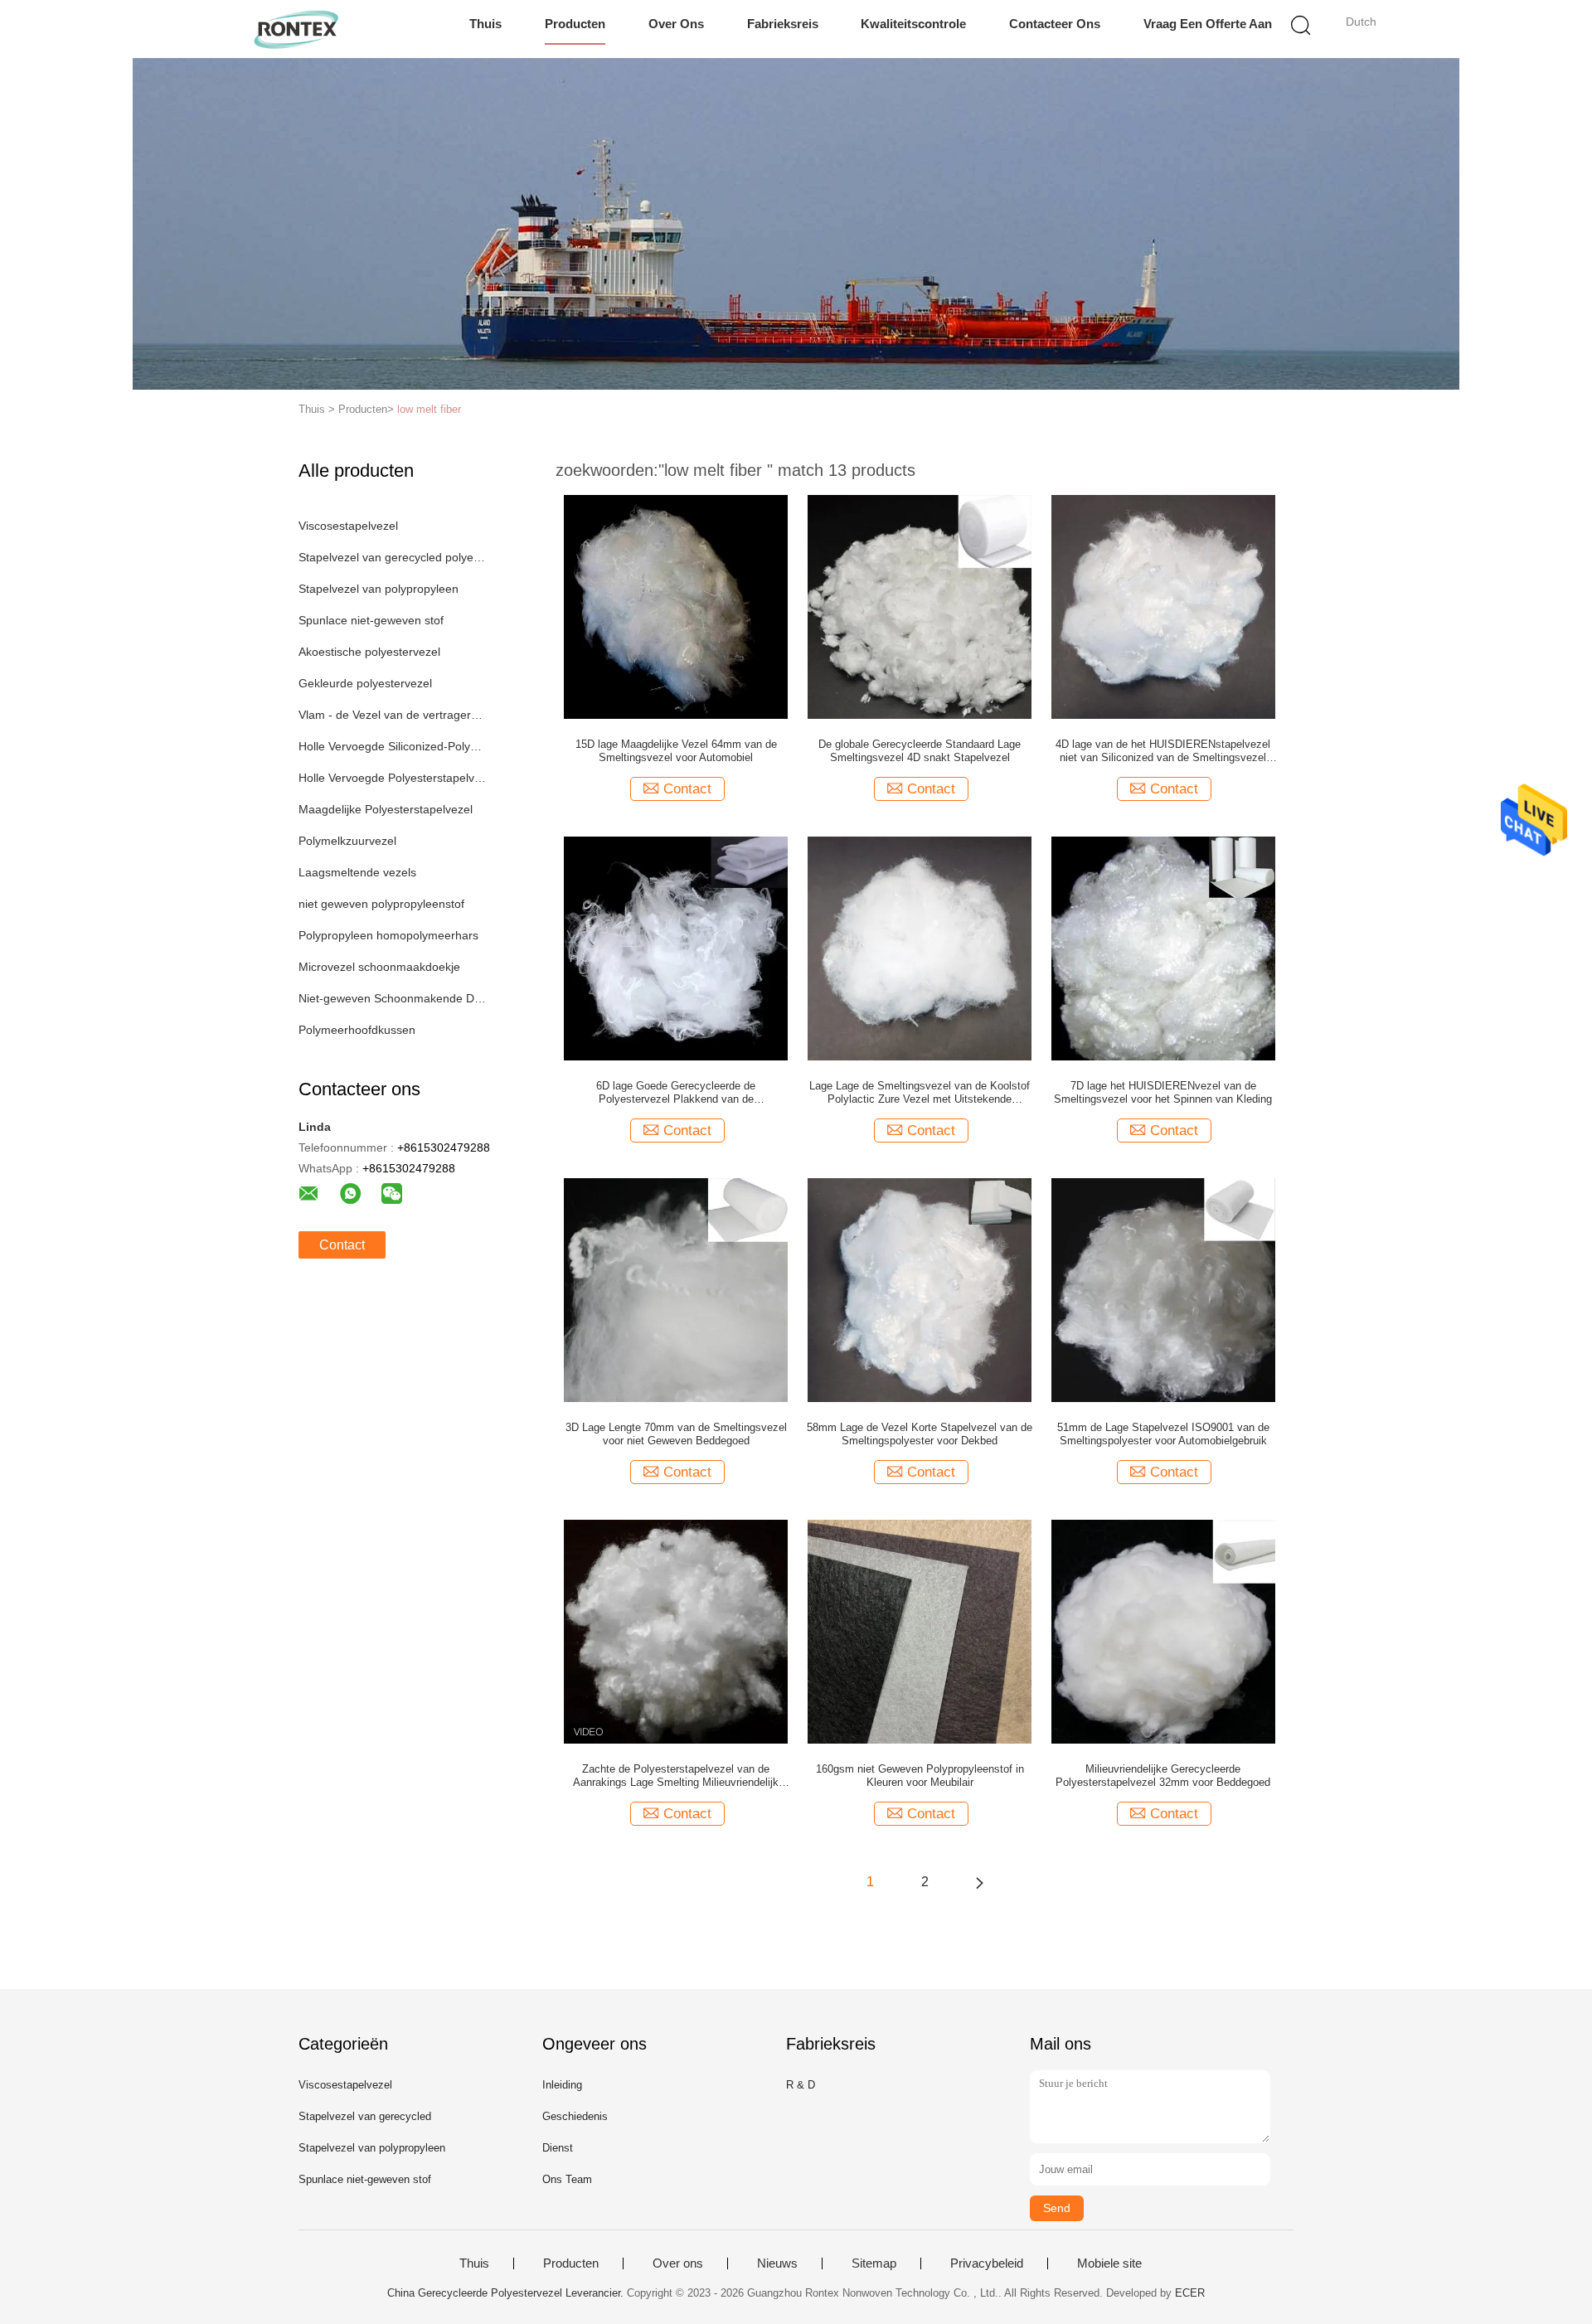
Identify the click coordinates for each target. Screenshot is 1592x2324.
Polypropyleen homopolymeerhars (388, 935)
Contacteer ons (1055, 24)
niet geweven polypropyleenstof (381, 904)
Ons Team (567, 2179)
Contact (342, 1245)
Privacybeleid (987, 2263)
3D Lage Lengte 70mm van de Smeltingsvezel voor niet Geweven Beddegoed (676, 1434)
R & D (801, 2085)
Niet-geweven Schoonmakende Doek (393, 998)
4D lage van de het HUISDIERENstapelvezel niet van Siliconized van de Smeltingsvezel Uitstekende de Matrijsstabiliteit (1163, 751)
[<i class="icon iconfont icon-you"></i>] (979, 1882)
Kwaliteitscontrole (913, 24)
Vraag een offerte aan (1208, 24)
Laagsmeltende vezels (357, 872)
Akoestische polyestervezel (369, 652)
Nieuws (777, 2263)
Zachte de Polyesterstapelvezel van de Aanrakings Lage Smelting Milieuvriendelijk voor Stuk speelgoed (676, 1776)
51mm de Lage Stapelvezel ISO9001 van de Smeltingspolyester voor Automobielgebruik (1163, 1434)
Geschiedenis (575, 2116)
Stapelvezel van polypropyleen (379, 589)
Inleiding (562, 2085)
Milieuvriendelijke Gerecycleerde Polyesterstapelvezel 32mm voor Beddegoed (1163, 1776)
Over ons (676, 24)
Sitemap (874, 2263)
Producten (575, 24)
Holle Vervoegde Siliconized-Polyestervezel (393, 746)
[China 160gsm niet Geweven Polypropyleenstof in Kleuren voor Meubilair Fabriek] (920, 1631)
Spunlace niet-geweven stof (371, 620)
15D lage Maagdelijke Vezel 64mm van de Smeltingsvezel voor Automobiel (676, 751)
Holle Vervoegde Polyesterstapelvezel (393, 778)
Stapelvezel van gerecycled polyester (393, 557)
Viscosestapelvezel (348, 526)
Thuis (485, 24)
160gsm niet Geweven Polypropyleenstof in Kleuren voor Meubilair (920, 1776)
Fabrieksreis (783, 24)
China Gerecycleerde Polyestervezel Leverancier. (507, 2293)
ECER (1190, 2293)
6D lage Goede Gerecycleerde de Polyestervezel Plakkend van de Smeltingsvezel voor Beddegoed (676, 1093)
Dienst (558, 2148)
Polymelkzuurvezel (347, 841)
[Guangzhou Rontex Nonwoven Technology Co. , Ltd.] (296, 29)
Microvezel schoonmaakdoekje (379, 967)
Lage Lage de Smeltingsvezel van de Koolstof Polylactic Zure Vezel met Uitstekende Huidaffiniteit (920, 1093)
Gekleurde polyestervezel (365, 683)
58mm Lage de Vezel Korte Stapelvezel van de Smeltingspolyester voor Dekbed (920, 1434)
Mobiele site (1109, 2263)
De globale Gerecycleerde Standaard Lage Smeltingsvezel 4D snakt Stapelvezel (920, 751)
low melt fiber (429, 409)
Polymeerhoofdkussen (357, 1030)
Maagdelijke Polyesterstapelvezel (386, 809)
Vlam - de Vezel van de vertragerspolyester (393, 715)
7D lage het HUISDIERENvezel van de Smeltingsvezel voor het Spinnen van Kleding (1163, 1092)
